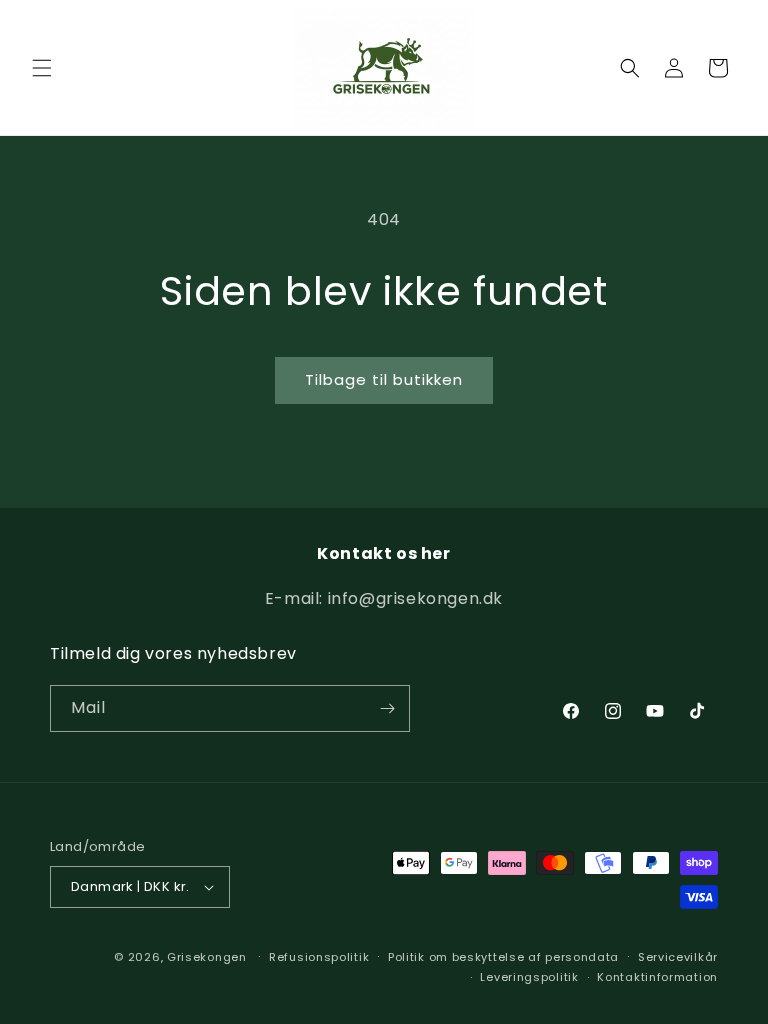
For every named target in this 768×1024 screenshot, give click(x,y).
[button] (42, 68)
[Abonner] (387, 708)
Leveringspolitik (529, 977)
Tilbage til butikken (384, 379)
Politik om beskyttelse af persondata (503, 957)
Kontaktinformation (657, 977)
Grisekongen (207, 957)
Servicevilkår (678, 957)
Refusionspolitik (319, 957)
